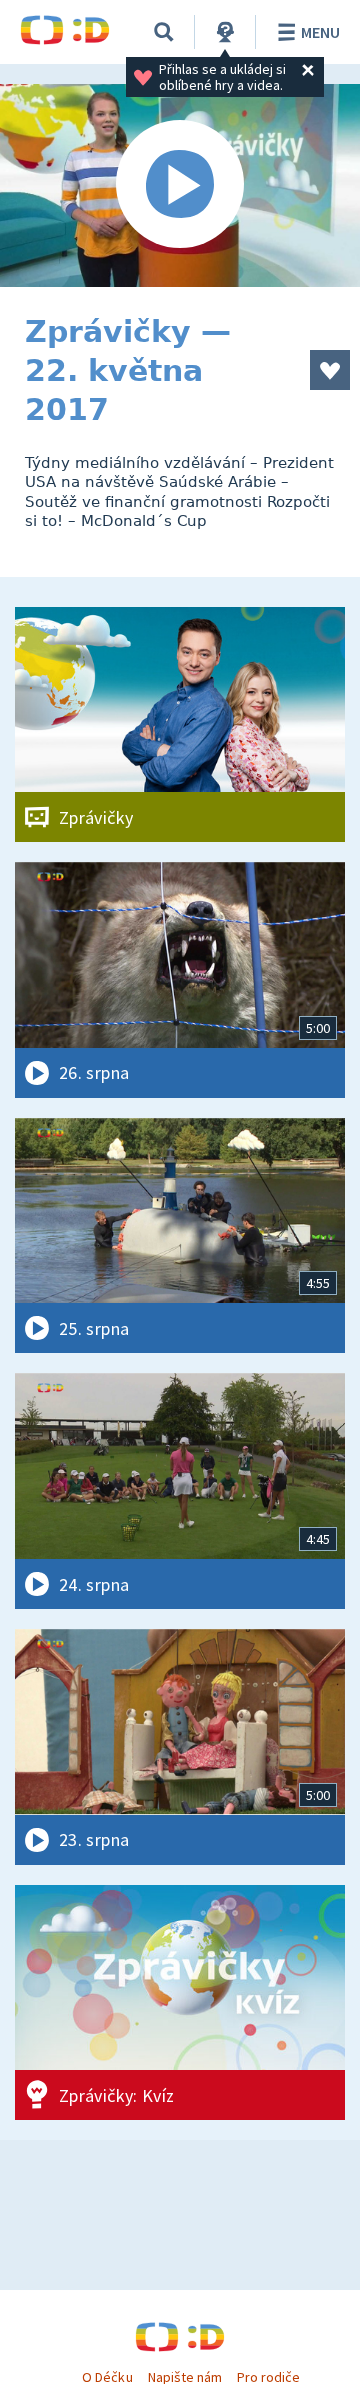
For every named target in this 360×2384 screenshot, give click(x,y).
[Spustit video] (180, 185)
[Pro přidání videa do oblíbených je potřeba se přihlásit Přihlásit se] (330, 370)
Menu (320, 32)
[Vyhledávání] (164, 32)
